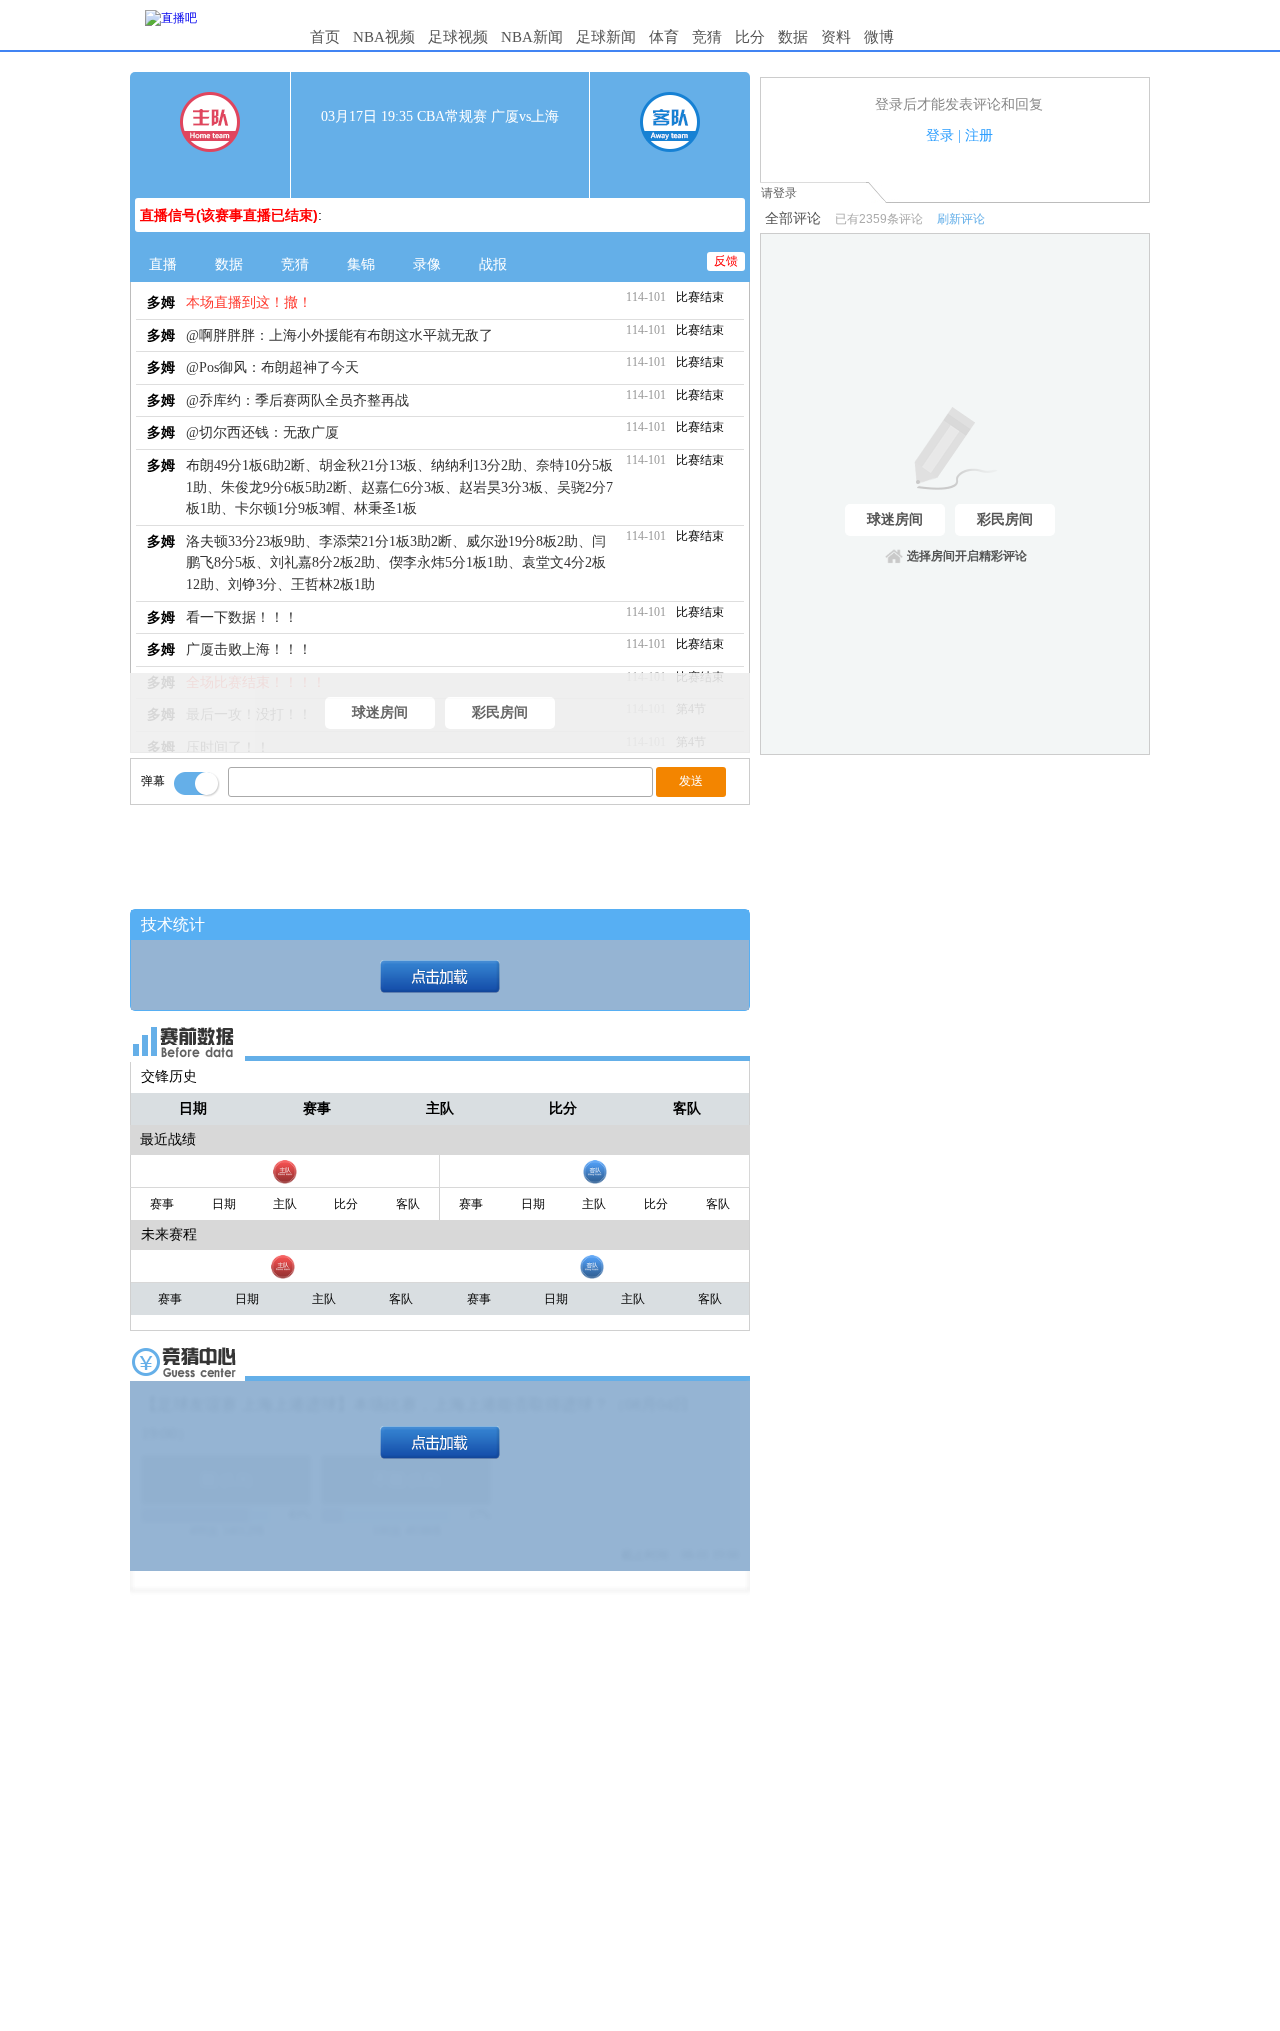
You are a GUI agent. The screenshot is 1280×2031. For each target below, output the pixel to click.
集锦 (361, 264)
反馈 (726, 261)
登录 (940, 135)
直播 (163, 264)
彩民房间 (500, 712)
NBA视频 (384, 37)
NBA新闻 (532, 37)
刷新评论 (961, 219)
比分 (750, 37)
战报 (493, 264)
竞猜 (707, 37)
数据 (793, 37)
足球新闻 (606, 37)
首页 (325, 37)
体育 (664, 37)
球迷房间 (380, 712)
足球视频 (458, 37)
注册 (979, 135)
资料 (836, 37)
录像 (427, 264)
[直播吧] (171, 18)
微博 (879, 37)
